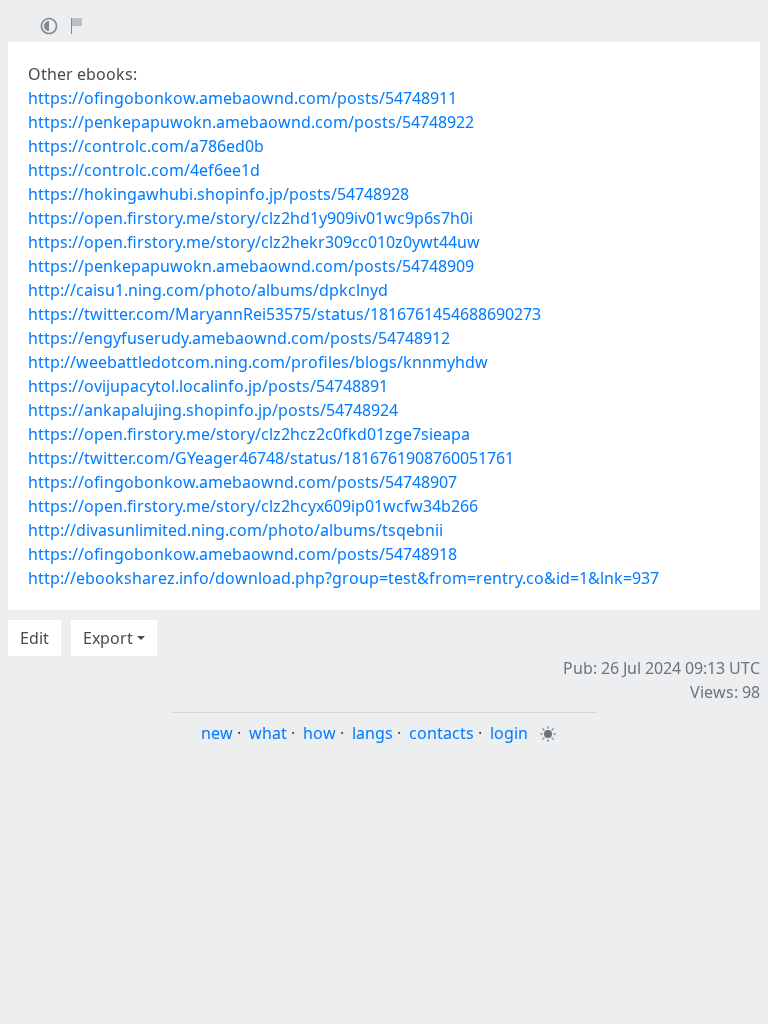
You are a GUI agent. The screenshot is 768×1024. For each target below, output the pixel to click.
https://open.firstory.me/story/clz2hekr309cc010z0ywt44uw (254, 242)
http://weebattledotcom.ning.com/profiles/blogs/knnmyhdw (258, 362)
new (217, 733)
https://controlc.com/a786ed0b (146, 146)
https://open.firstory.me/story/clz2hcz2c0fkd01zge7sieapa (249, 434)
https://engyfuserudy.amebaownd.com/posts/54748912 (239, 338)
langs (372, 733)
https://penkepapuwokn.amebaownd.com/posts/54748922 (251, 122)
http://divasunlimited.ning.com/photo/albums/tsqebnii (235, 530)
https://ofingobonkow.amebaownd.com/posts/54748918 (242, 554)
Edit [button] (34, 638)
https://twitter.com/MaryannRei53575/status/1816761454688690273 (284, 314)
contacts (441, 733)
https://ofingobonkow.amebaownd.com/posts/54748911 (242, 98)
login (509, 733)
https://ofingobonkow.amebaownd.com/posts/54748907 (242, 482)
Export (108, 638)
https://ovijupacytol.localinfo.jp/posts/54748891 (208, 386)
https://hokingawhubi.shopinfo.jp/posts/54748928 (218, 194)
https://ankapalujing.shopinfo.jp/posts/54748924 (213, 410)
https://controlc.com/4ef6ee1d (144, 170)
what (268, 733)
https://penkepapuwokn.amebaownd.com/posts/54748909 (251, 266)
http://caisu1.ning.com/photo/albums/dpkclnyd (208, 290)
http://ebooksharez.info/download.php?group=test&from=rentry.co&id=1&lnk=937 (343, 578)
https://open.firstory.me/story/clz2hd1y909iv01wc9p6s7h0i (250, 218)
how (319, 733)
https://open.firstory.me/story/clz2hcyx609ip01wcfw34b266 (253, 506)
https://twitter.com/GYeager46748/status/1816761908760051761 (271, 458)
